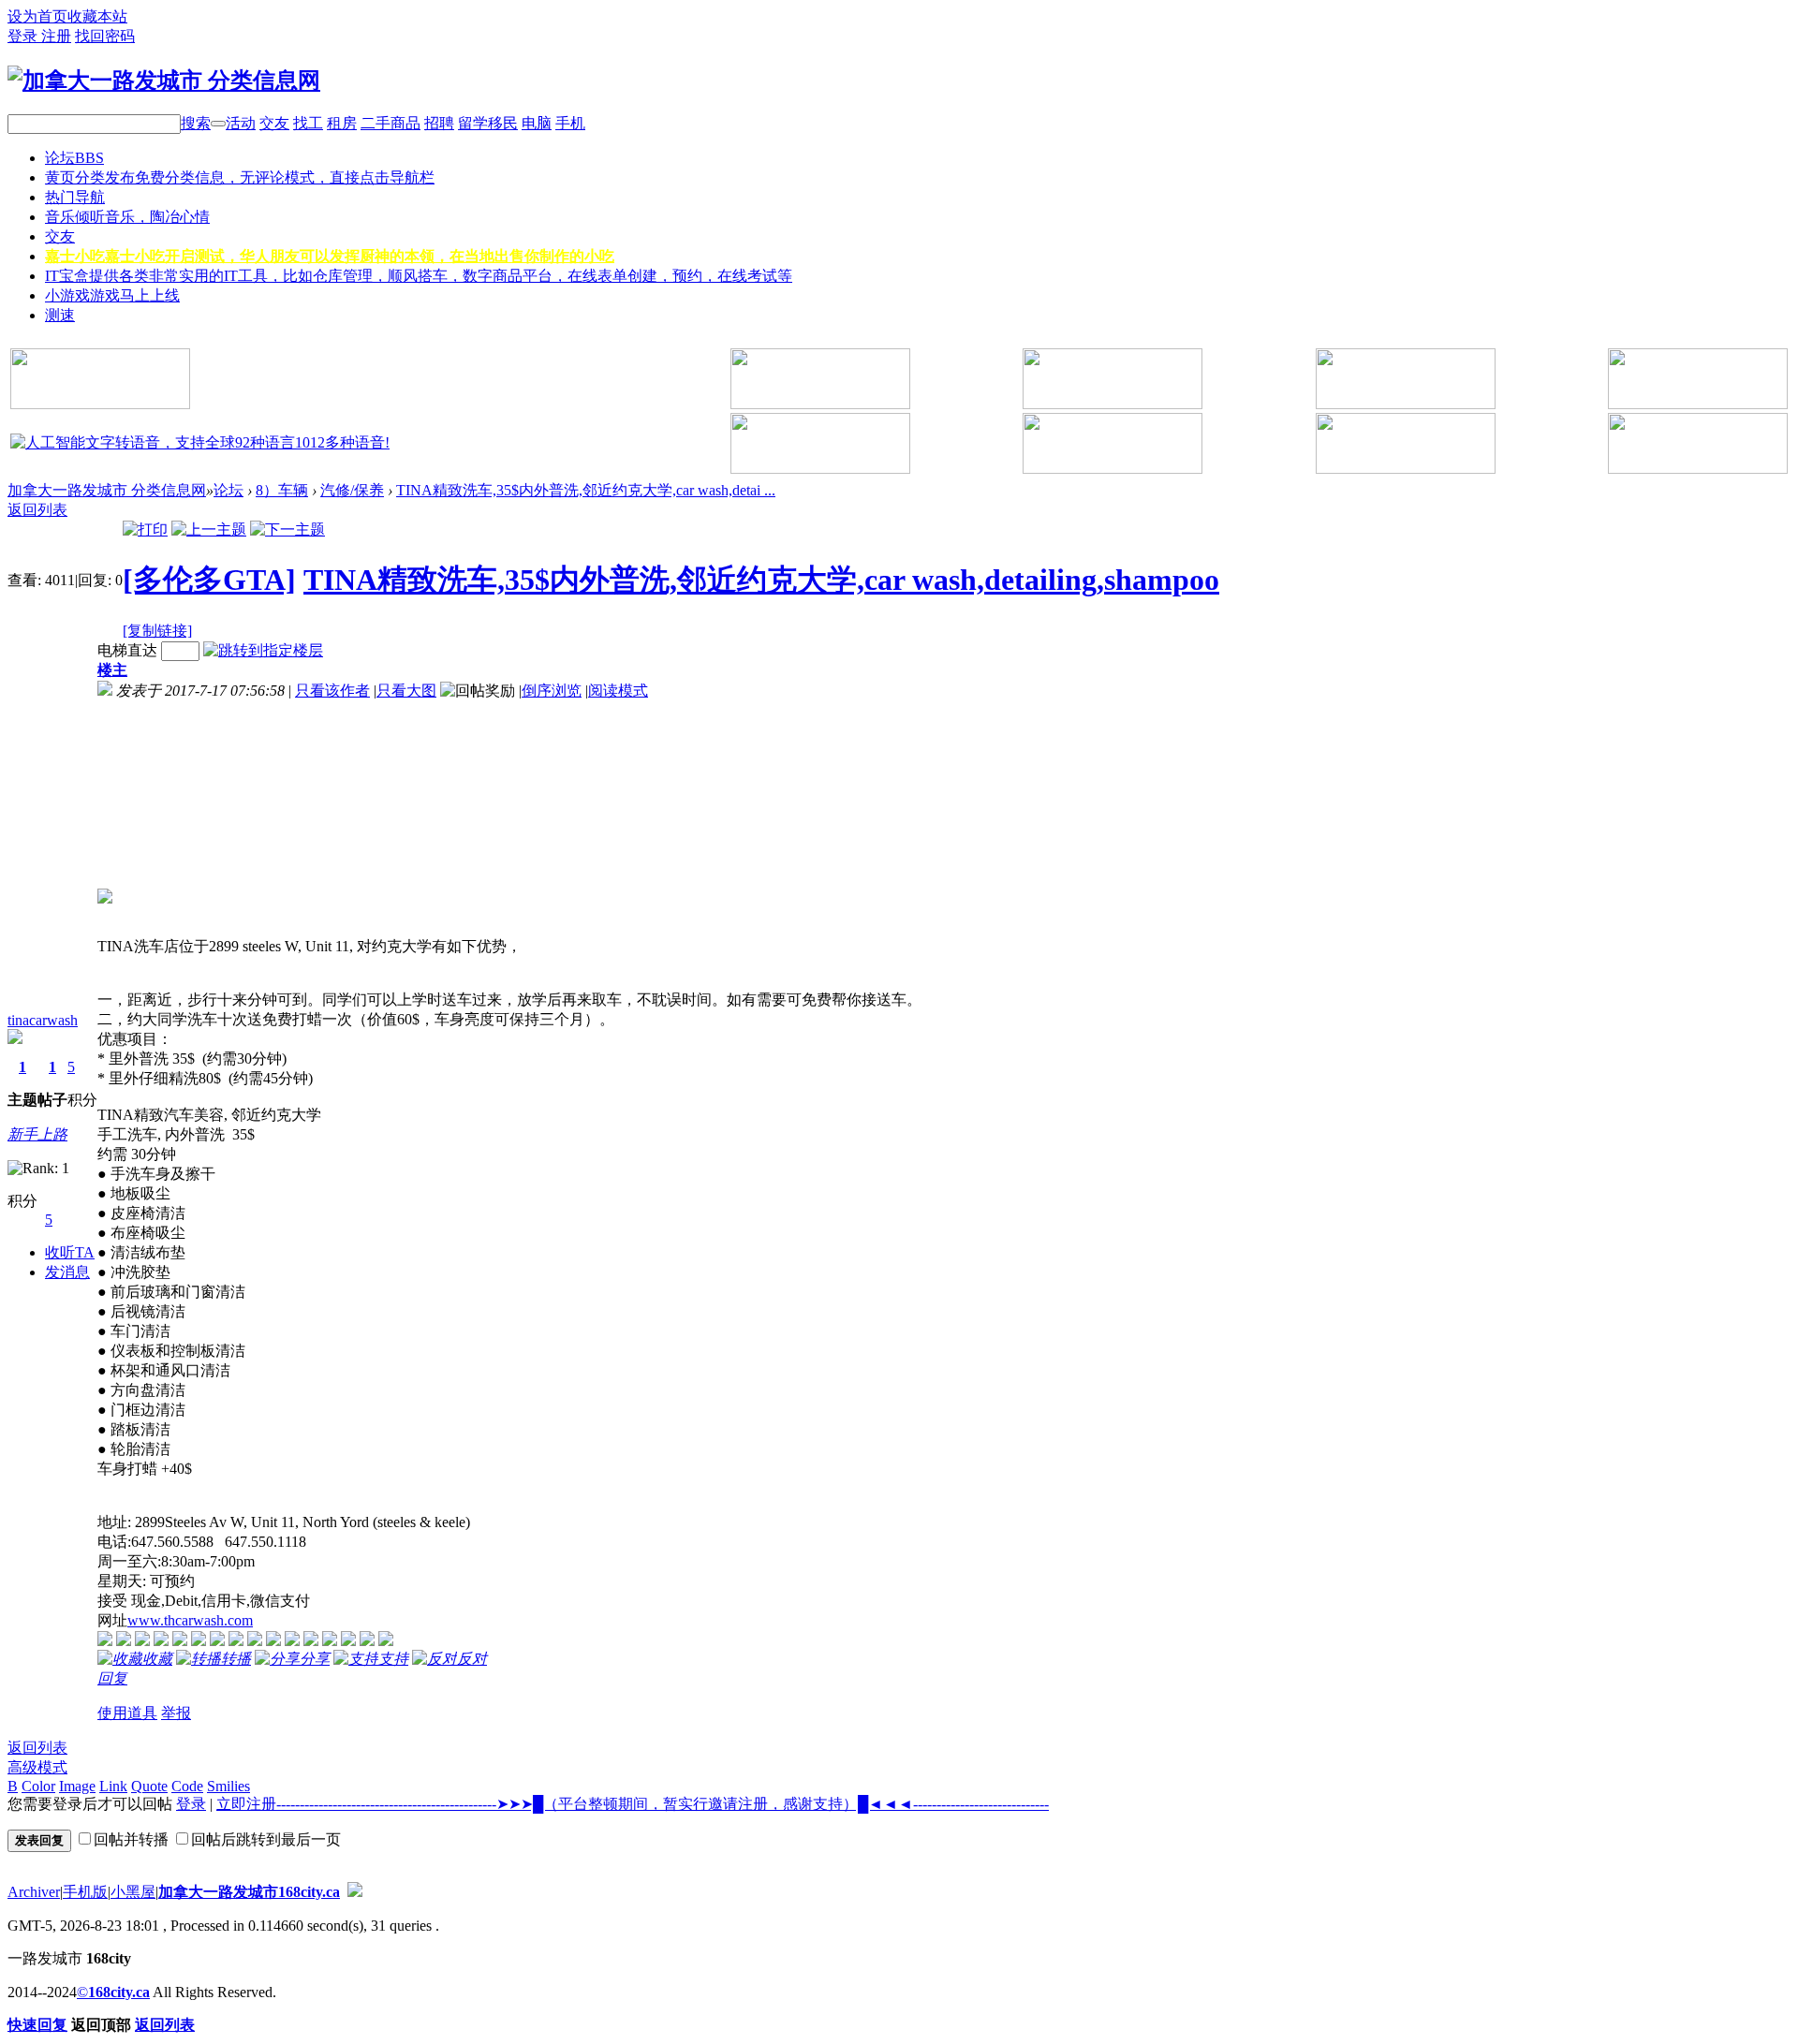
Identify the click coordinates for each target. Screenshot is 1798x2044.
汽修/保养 (352, 490)
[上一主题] (209, 529)
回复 (112, 1678)
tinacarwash (43, 1020)
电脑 (537, 123)
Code (187, 1786)
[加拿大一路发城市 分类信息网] (164, 81)
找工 (308, 123)
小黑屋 (133, 1892)
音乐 (127, 217)
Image (77, 1786)
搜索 (196, 123)
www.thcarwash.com (190, 1620)
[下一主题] (287, 529)
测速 (60, 315)
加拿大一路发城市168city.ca (249, 1892)
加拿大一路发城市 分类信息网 (107, 490)
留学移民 (488, 123)
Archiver (34, 1892)
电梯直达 (127, 650)
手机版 (85, 1892)
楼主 (112, 670)
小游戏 (112, 295)
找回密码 (105, 36)
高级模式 (37, 1767)
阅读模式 (618, 691)
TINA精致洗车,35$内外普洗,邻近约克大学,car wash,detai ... (586, 490)
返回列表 (37, 510)
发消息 (67, 1272)
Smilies (228, 1786)
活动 (241, 123)
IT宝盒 (419, 276)
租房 (342, 123)
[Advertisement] (200, 795)
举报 (176, 1713)
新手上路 (37, 1134)
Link (113, 1786)
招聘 (439, 123)
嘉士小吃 (330, 256)
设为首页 (37, 16)
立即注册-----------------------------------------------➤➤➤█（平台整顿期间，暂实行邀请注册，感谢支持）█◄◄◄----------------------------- (633, 1804)
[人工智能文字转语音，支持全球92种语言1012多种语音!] (200, 442)
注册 (56, 36)
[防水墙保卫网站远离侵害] (355, 1892)
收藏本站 (97, 16)
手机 (570, 123)
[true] (218, 124)
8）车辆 (282, 490)
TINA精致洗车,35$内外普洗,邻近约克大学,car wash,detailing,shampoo (761, 580)
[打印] (145, 529)
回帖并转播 (131, 1839)
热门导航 (75, 197)
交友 (274, 123)
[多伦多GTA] (209, 580)
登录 (24, 36)
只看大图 (406, 691)
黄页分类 (240, 177)
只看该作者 (332, 691)
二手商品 (391, 123)
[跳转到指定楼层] (263, 650)
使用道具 (127, 1713)
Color (38, 1786)
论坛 (74, 158)
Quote (149, 1786)
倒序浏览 (552, 691)
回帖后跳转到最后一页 (266, 1839)
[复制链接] (157, 631)
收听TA (70, 1252)
